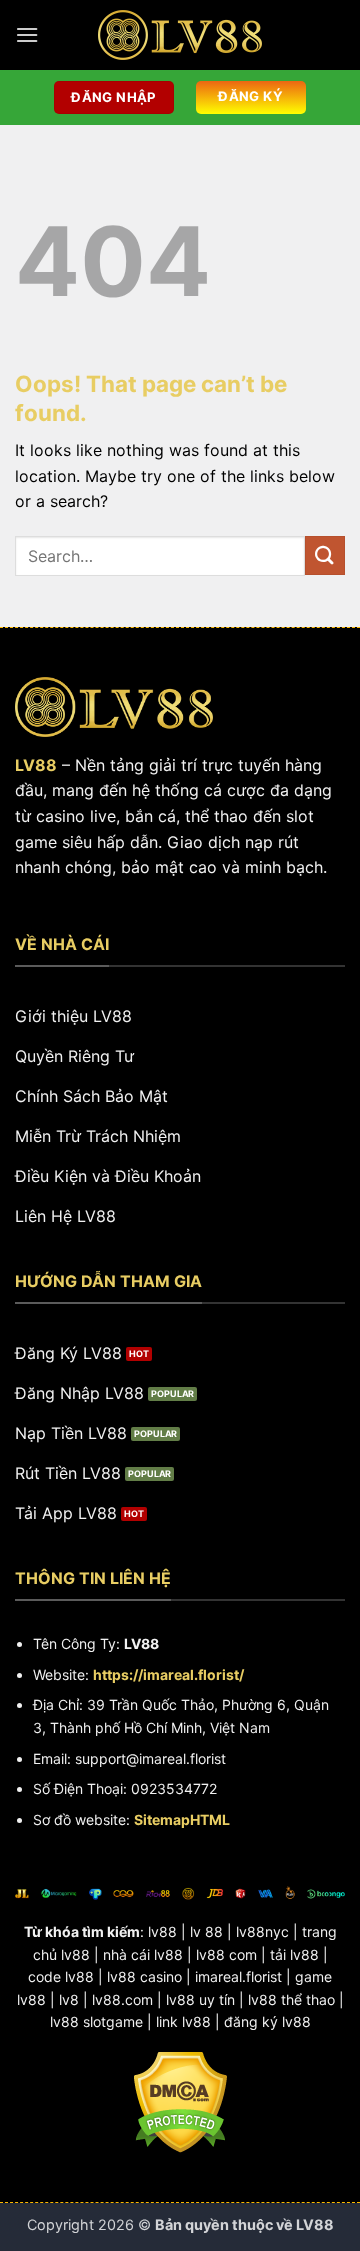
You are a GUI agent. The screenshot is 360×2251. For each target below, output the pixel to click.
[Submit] (325, 555)
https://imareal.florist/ (168, 1674)
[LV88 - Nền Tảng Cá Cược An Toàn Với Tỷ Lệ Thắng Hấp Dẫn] (180, 35)
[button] (27, 34)
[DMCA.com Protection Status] (180, 2100)
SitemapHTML (182, 1819)
